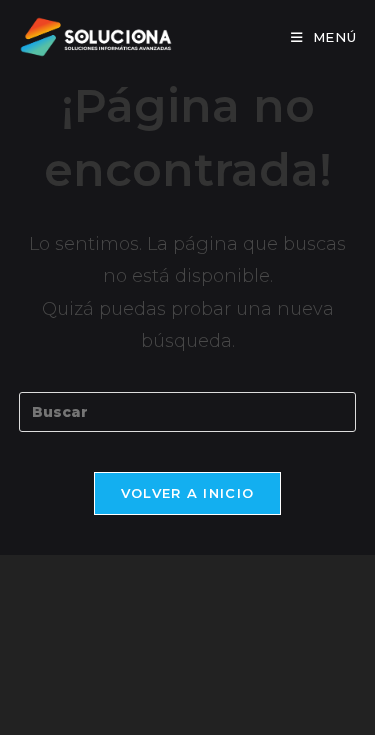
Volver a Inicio (188, 493)
